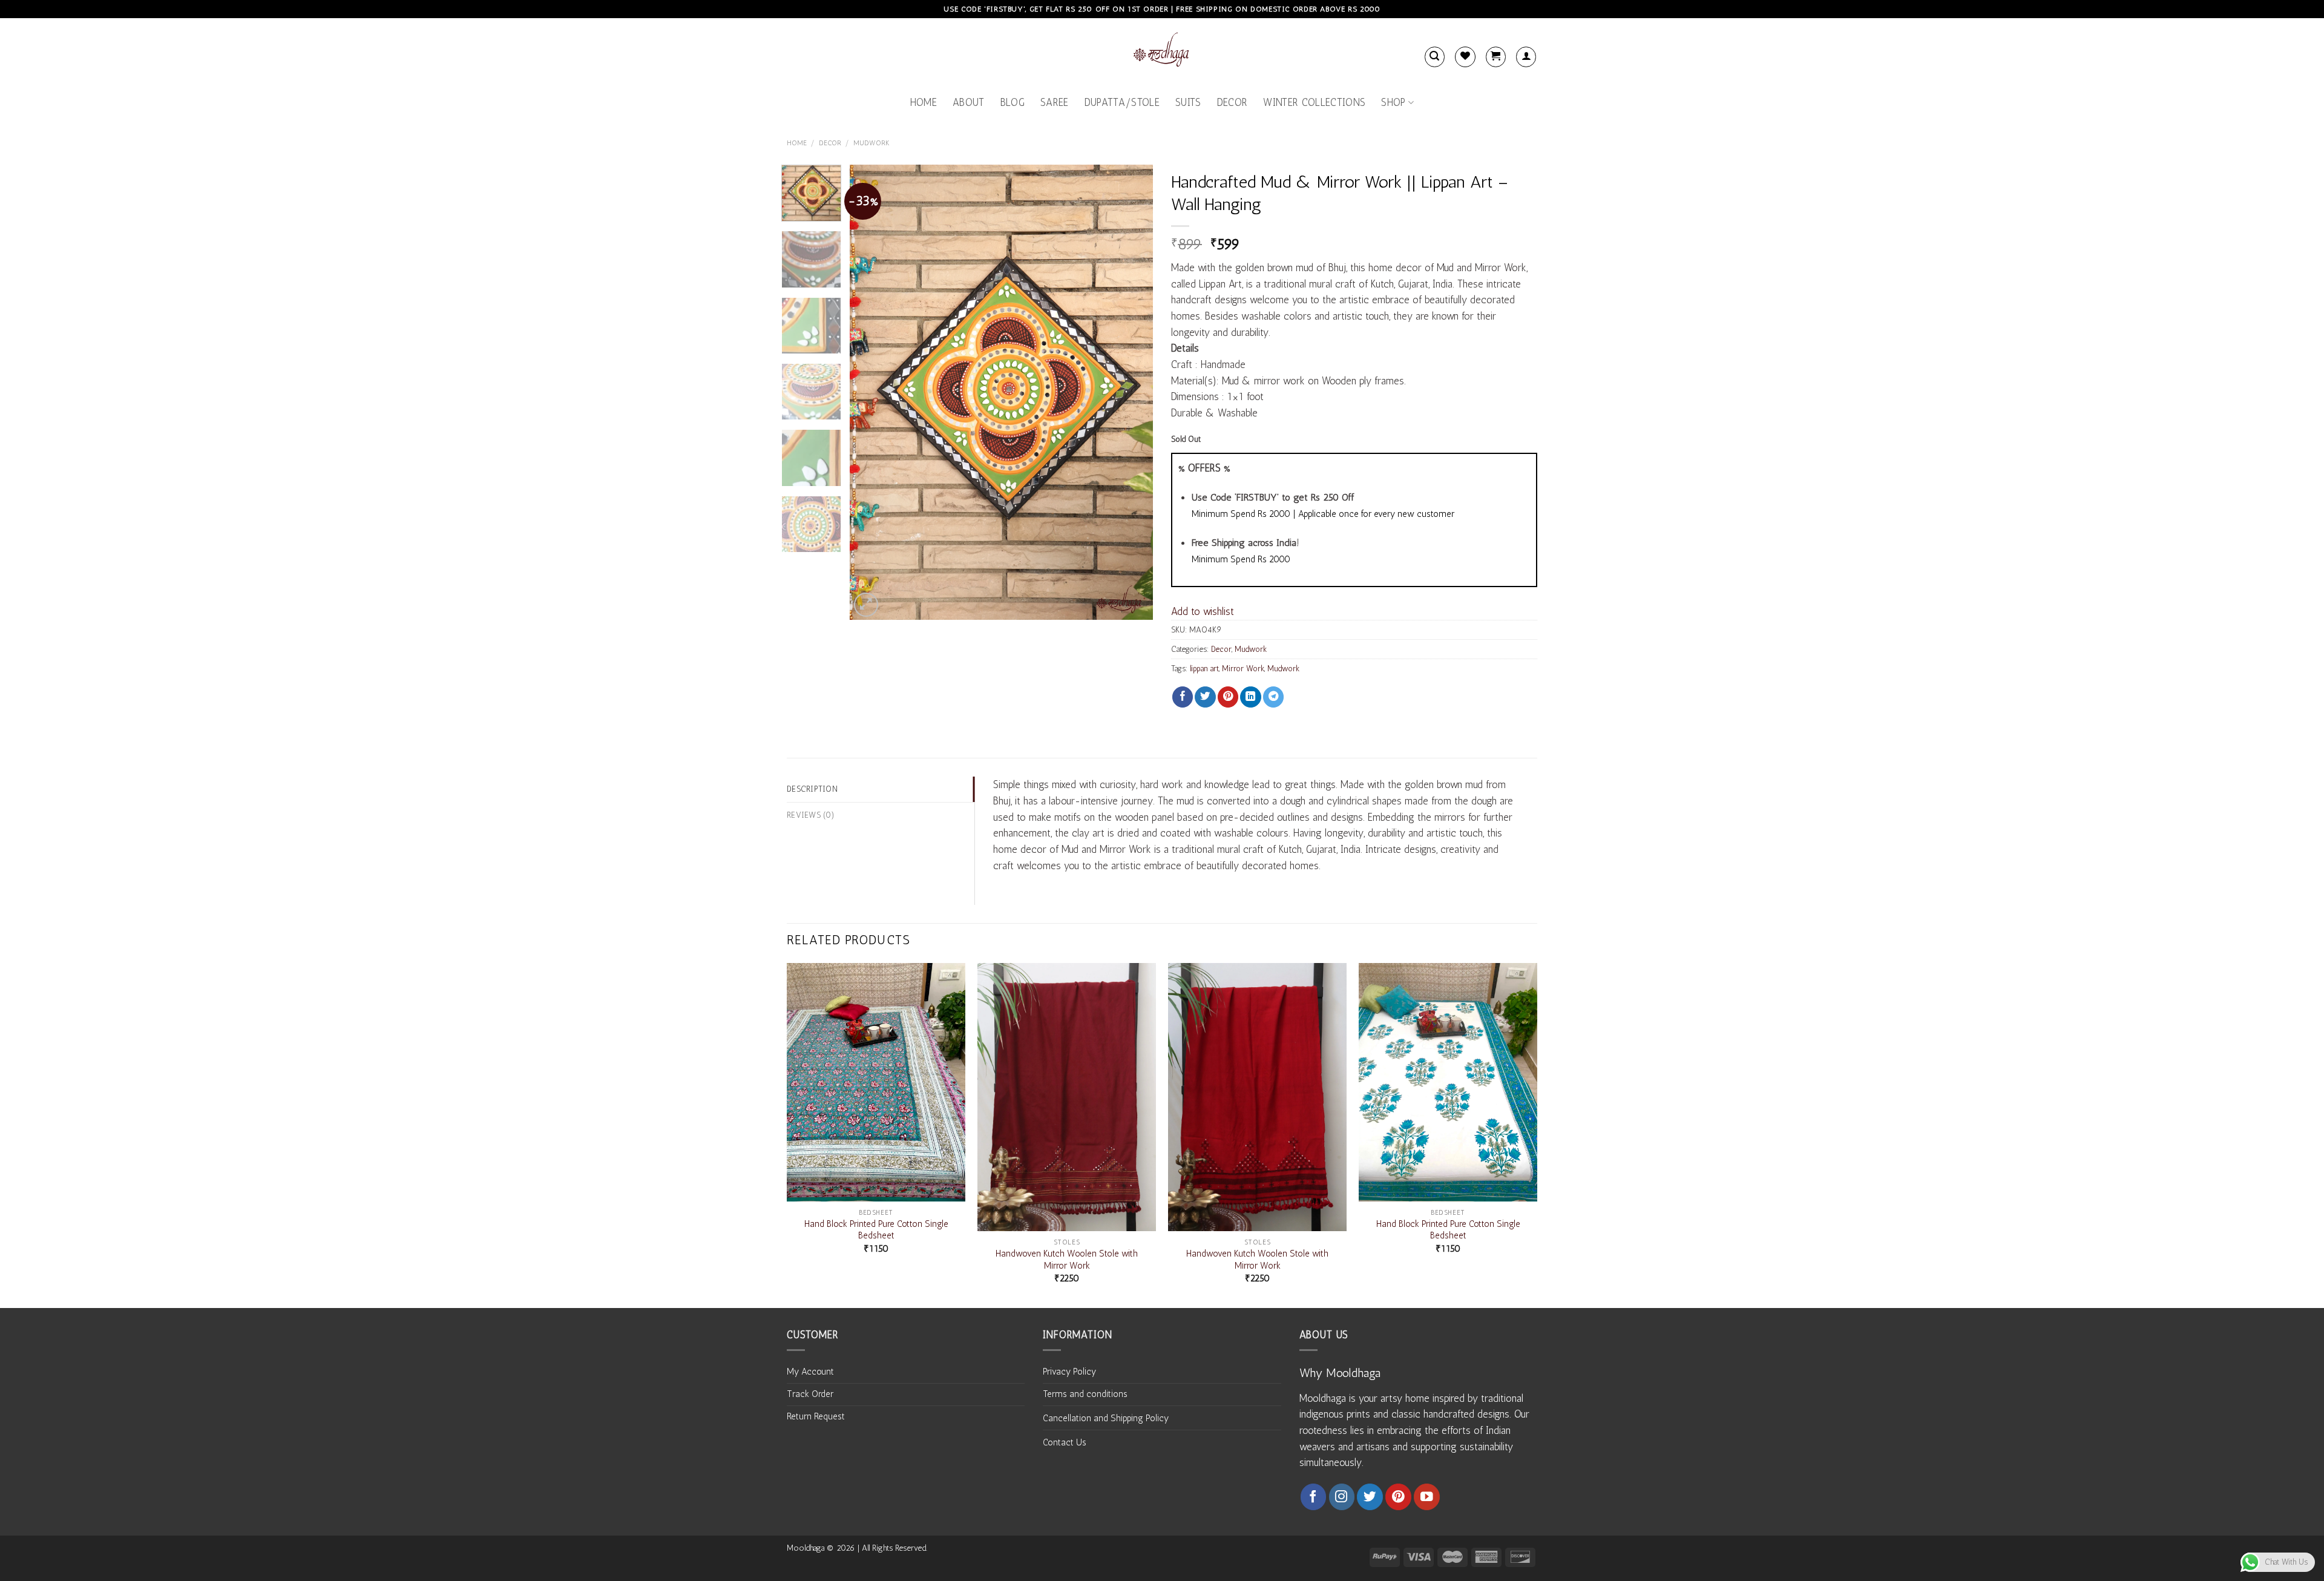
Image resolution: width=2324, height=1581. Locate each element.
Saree (1055, 102)
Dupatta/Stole (1122, 102)
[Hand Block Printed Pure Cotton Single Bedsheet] (876, 1082)
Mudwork (871, 143)
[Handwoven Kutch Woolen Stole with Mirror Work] (1067, 1097)
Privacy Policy (1069, 1372)
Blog (1013, 102)
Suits (1188, 102)
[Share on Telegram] (1273, 697)
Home (924, 102)
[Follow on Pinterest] (1398, 1497)
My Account (810, 1372)
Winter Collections (1314, 102)
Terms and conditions (1085, 1394)
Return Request (816, 1416)
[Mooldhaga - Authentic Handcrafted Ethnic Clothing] (1162, 52)
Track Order (810, 1394)
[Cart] (1496, 57)
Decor (1233, 102)
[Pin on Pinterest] (1228, 697)
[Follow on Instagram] (1342, 1497)
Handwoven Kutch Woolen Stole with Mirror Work (1067, 1259)
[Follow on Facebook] (1314, 1497)
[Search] (1435, 57)
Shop (1393, 102)
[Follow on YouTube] (1427, 1497)
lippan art (1204, 668)
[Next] (1132, 392)
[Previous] (871, 392)
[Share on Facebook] (1183, 697)
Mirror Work (1243, 668)
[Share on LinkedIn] (1250, 697)
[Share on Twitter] (1205, 697)
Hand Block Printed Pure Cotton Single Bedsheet (876, 1230)
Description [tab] (812, 789)
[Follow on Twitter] (1370, 1497)
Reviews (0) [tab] (811, 815)
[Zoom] (866, 605)
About (969, 102)
